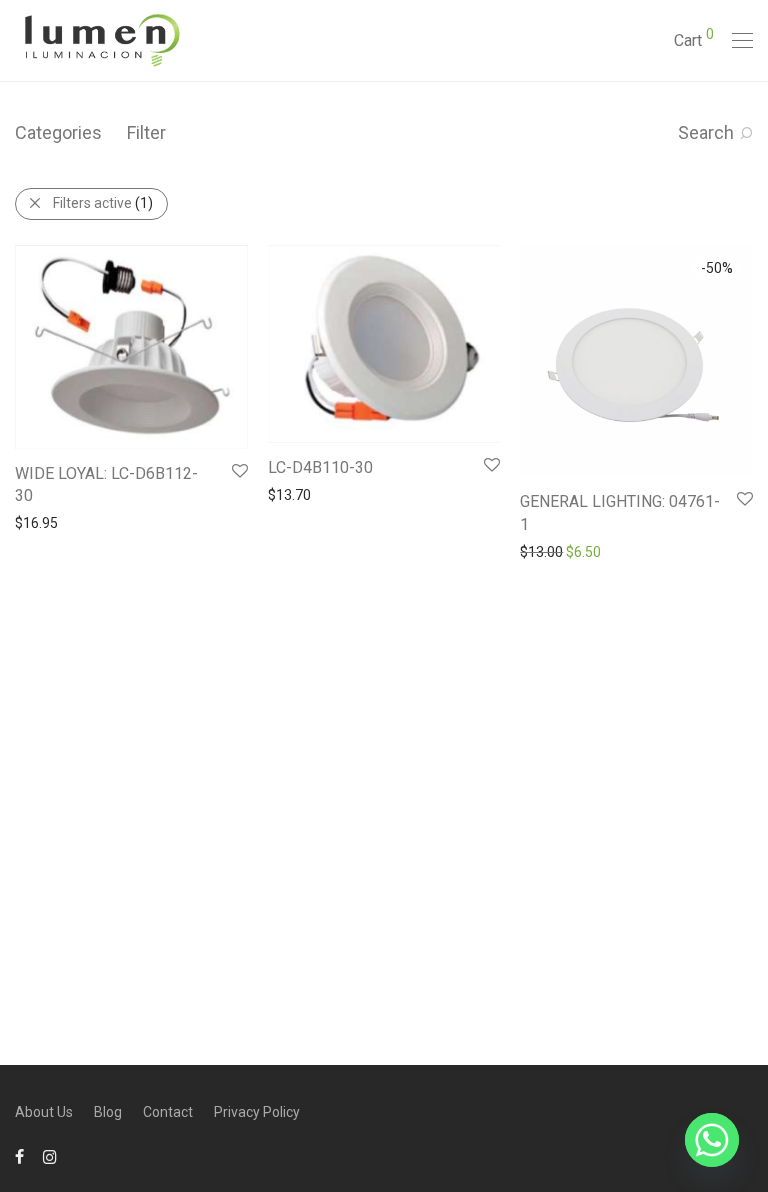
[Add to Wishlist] (238, 471)
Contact (168, 1112)
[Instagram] (50, 1156)
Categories (58, 132)
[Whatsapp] (712, 1140)
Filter (146, 132)
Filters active (103, 203)
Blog (108, 1112)
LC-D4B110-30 (320, 467)
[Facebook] (19, 1156)
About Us (44, 1112)
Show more (41, 522)
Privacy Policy (257, 1112)
